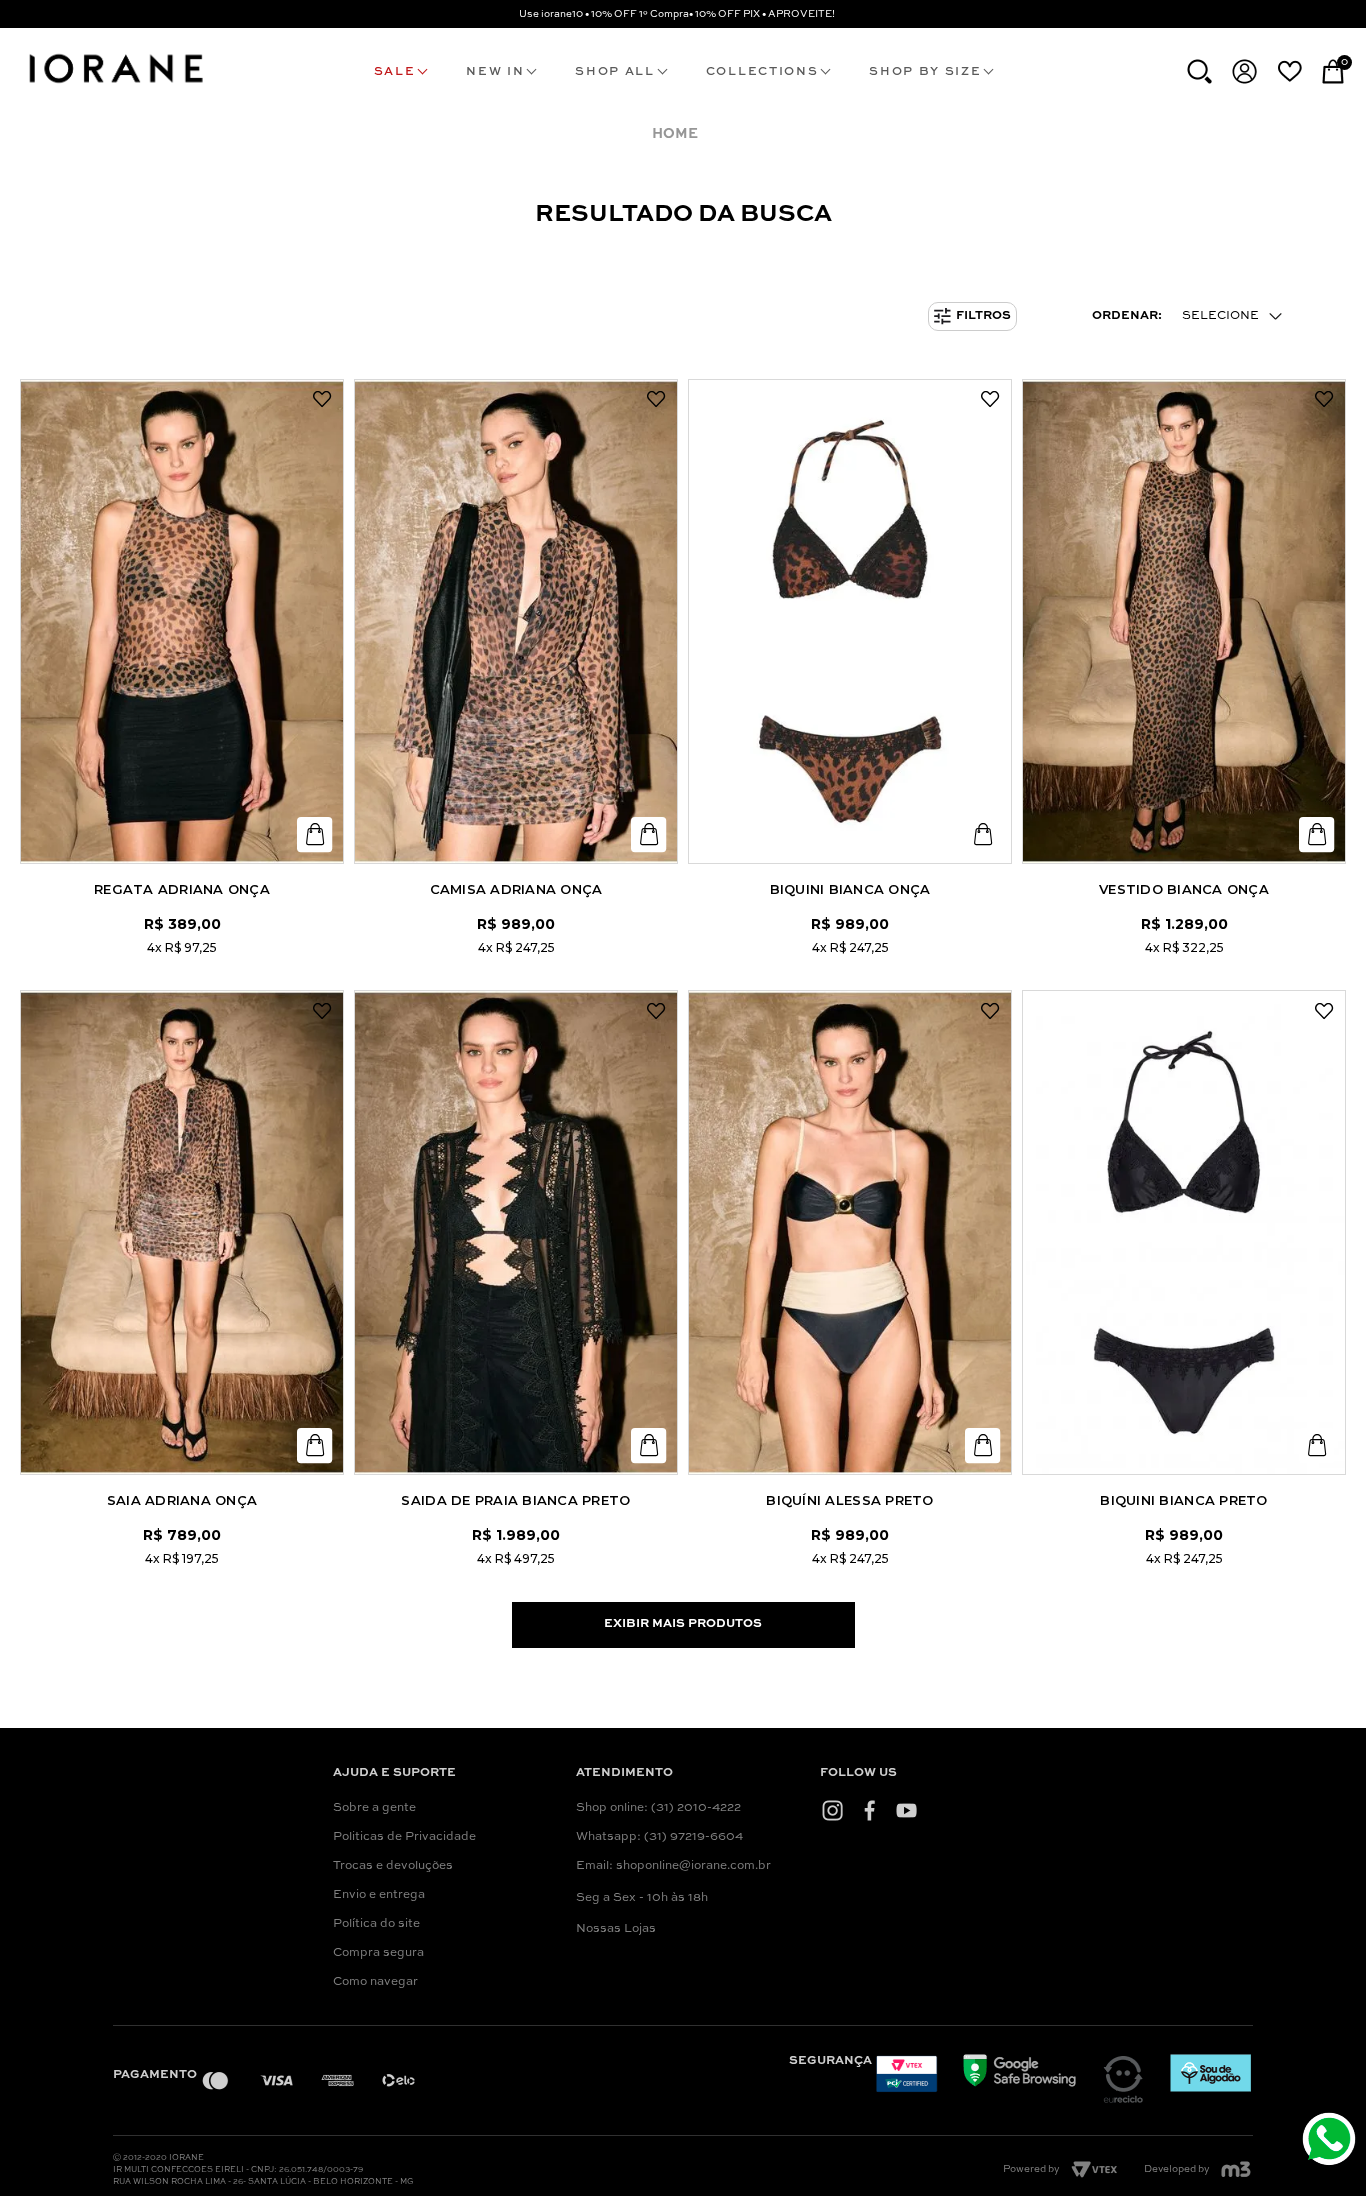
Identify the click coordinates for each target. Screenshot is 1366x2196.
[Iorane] (115, 86)
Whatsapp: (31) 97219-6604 (659, 1837)
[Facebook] (869, 1810)
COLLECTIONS (762, 72)
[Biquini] (850, 621)
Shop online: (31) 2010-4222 (658, 1808)
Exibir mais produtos (683, 1624)
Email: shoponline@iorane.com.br (673, 1866)
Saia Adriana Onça (182, 1500)
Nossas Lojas (616, 1929)
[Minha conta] (1244, 71)
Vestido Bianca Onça (1184, 889)
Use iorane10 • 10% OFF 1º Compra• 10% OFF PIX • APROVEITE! (677, 14)
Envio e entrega (379, 1895)
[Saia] (182, 1232)
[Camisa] (516, 621)
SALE (395, 72)
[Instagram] (832, 1810)
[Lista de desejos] (1289, 71)
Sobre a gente (374, 1808)
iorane (679, 134)
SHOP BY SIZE (925, 72)
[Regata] (182, 621)
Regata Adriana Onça (182, 889)
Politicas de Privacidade (404, 1837)
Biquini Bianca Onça (850, 889)
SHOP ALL (614, 72)
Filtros (983, 316)
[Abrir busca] (1199, 71)
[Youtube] (906, 1810)
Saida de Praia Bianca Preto (515, 1500)
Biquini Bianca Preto (1183, 1500)
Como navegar (375, 1982)
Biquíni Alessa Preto (849, 1500)
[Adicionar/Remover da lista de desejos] (322, 400)
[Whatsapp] (1331, 2141)
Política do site (376, 1924)
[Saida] (516, 1232)
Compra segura (378, 1953)
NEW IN (495, 72)
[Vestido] (1184, 621)
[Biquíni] (850, 1232)
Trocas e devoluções (393, 1866)
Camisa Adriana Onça (516, 889)
